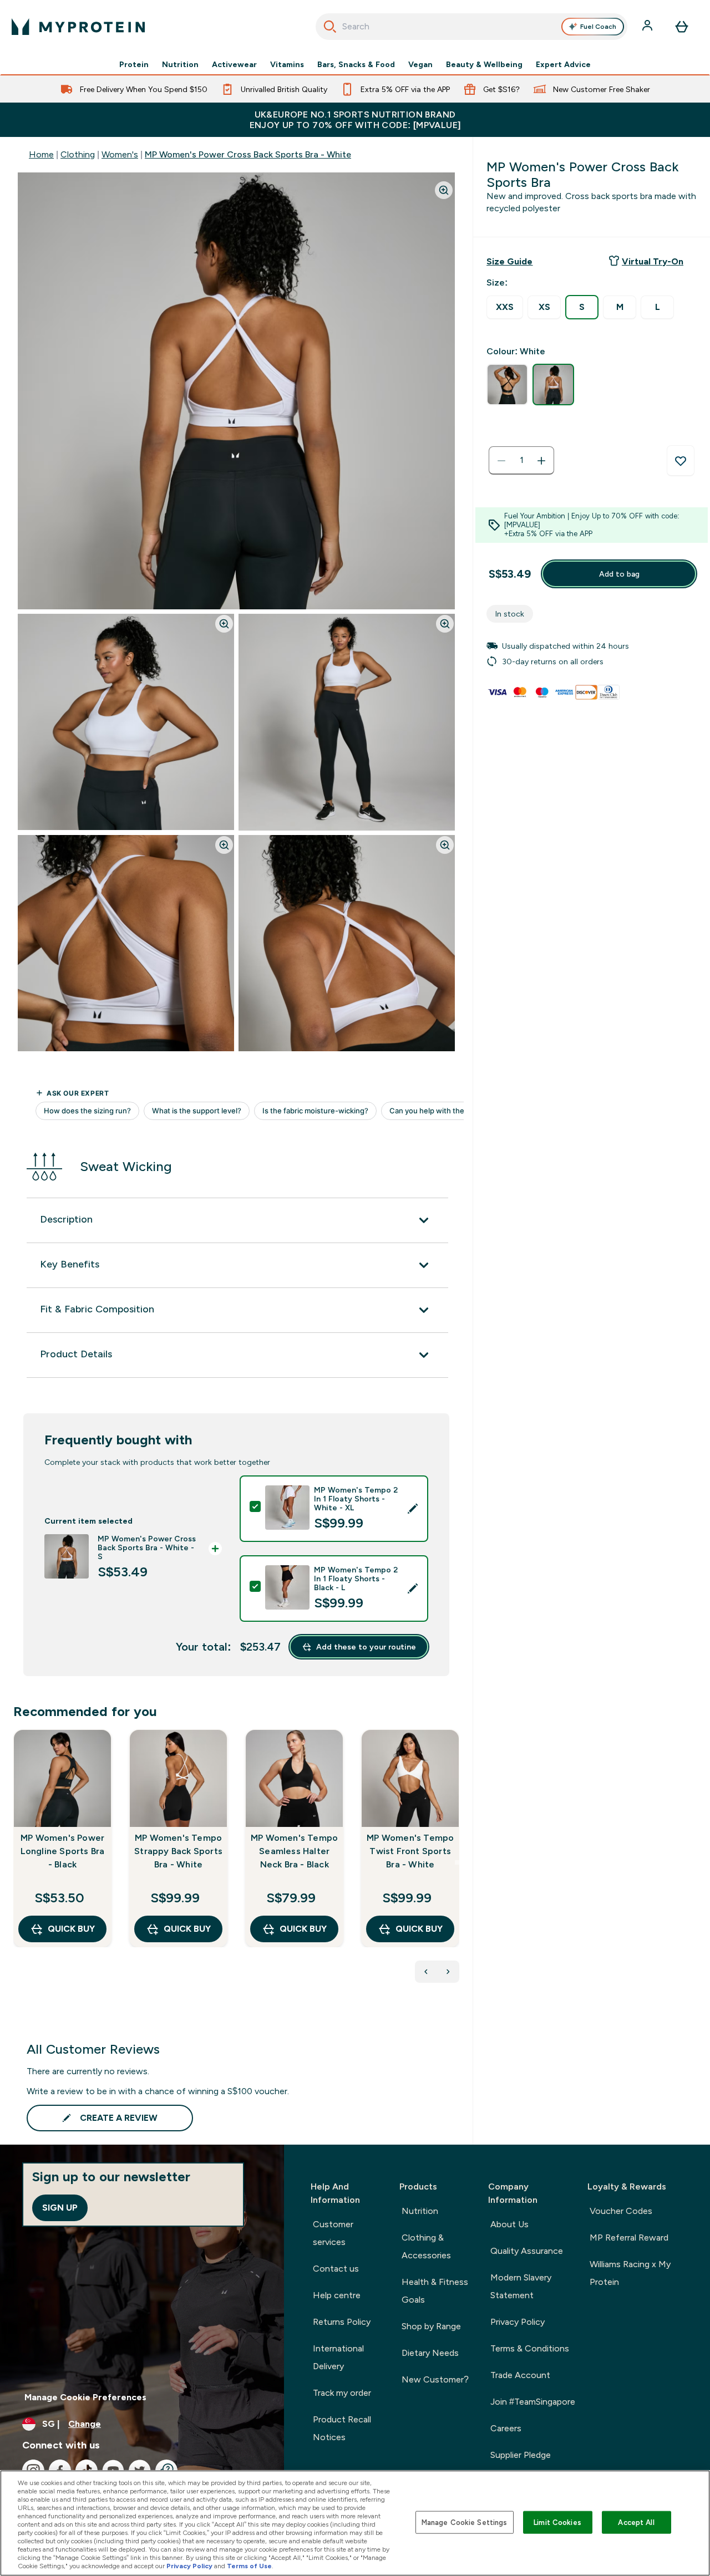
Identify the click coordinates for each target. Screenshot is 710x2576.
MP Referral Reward (629, 2238)
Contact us (336, 2269)
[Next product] (448, 1972)
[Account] (648, 27)
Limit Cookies (557, 2522)
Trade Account (520, 2375)
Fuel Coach (598, 27)
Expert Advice (563, 64)
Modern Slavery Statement (521, 2286)
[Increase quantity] (541, 461)
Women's (120, 154)
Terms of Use (249, 2566)
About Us (509, 2224)
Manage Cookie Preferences (85, 2397)
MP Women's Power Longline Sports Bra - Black (63, 1851)
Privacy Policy (518, 2322)
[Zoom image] (444, 190)
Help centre (337, 2295)
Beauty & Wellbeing (484, 64)
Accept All (636, 2522)
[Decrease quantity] (501, 461)
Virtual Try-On (653, 261)
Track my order (342, 2393)
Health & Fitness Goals (435, 2291)
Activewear (234, 64)
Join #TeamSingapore (533, 2402)
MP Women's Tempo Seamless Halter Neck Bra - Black (294, 1851)
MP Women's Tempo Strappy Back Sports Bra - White (178, 1851)
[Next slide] (457, 1862)
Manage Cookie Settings (465, 2522)
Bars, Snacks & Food (356, 64)
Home (41, 154)
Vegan (420, 64)
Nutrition (180, 64)
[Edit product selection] (413, 1509)
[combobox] (472, 27)
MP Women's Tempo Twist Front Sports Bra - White (410, 1851)
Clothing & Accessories (426, 2246)
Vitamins (287, 64)
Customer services (333, 2233)
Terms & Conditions (530, 2348)
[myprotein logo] (78, 27)
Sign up (60, 2208)
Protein (134, 64)
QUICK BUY (71, 1929)
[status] (521, 461)
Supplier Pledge (521, 2455)
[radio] (505, 307)
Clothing (78, 154)
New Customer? (435, 2379)
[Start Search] (330, 27)
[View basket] (682, 27)
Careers (506, 2428)
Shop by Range (431, 2326)
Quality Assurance (527, 2251)
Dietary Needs (430, 2353)
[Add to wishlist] (681, 461)
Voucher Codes (621, 2211)
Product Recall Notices (342, 2428)
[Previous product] (426, 1972)
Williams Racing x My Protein (630, 2273)
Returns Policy (342, 2322)
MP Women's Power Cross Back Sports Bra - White (248, 154)
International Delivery (338, 2357)
